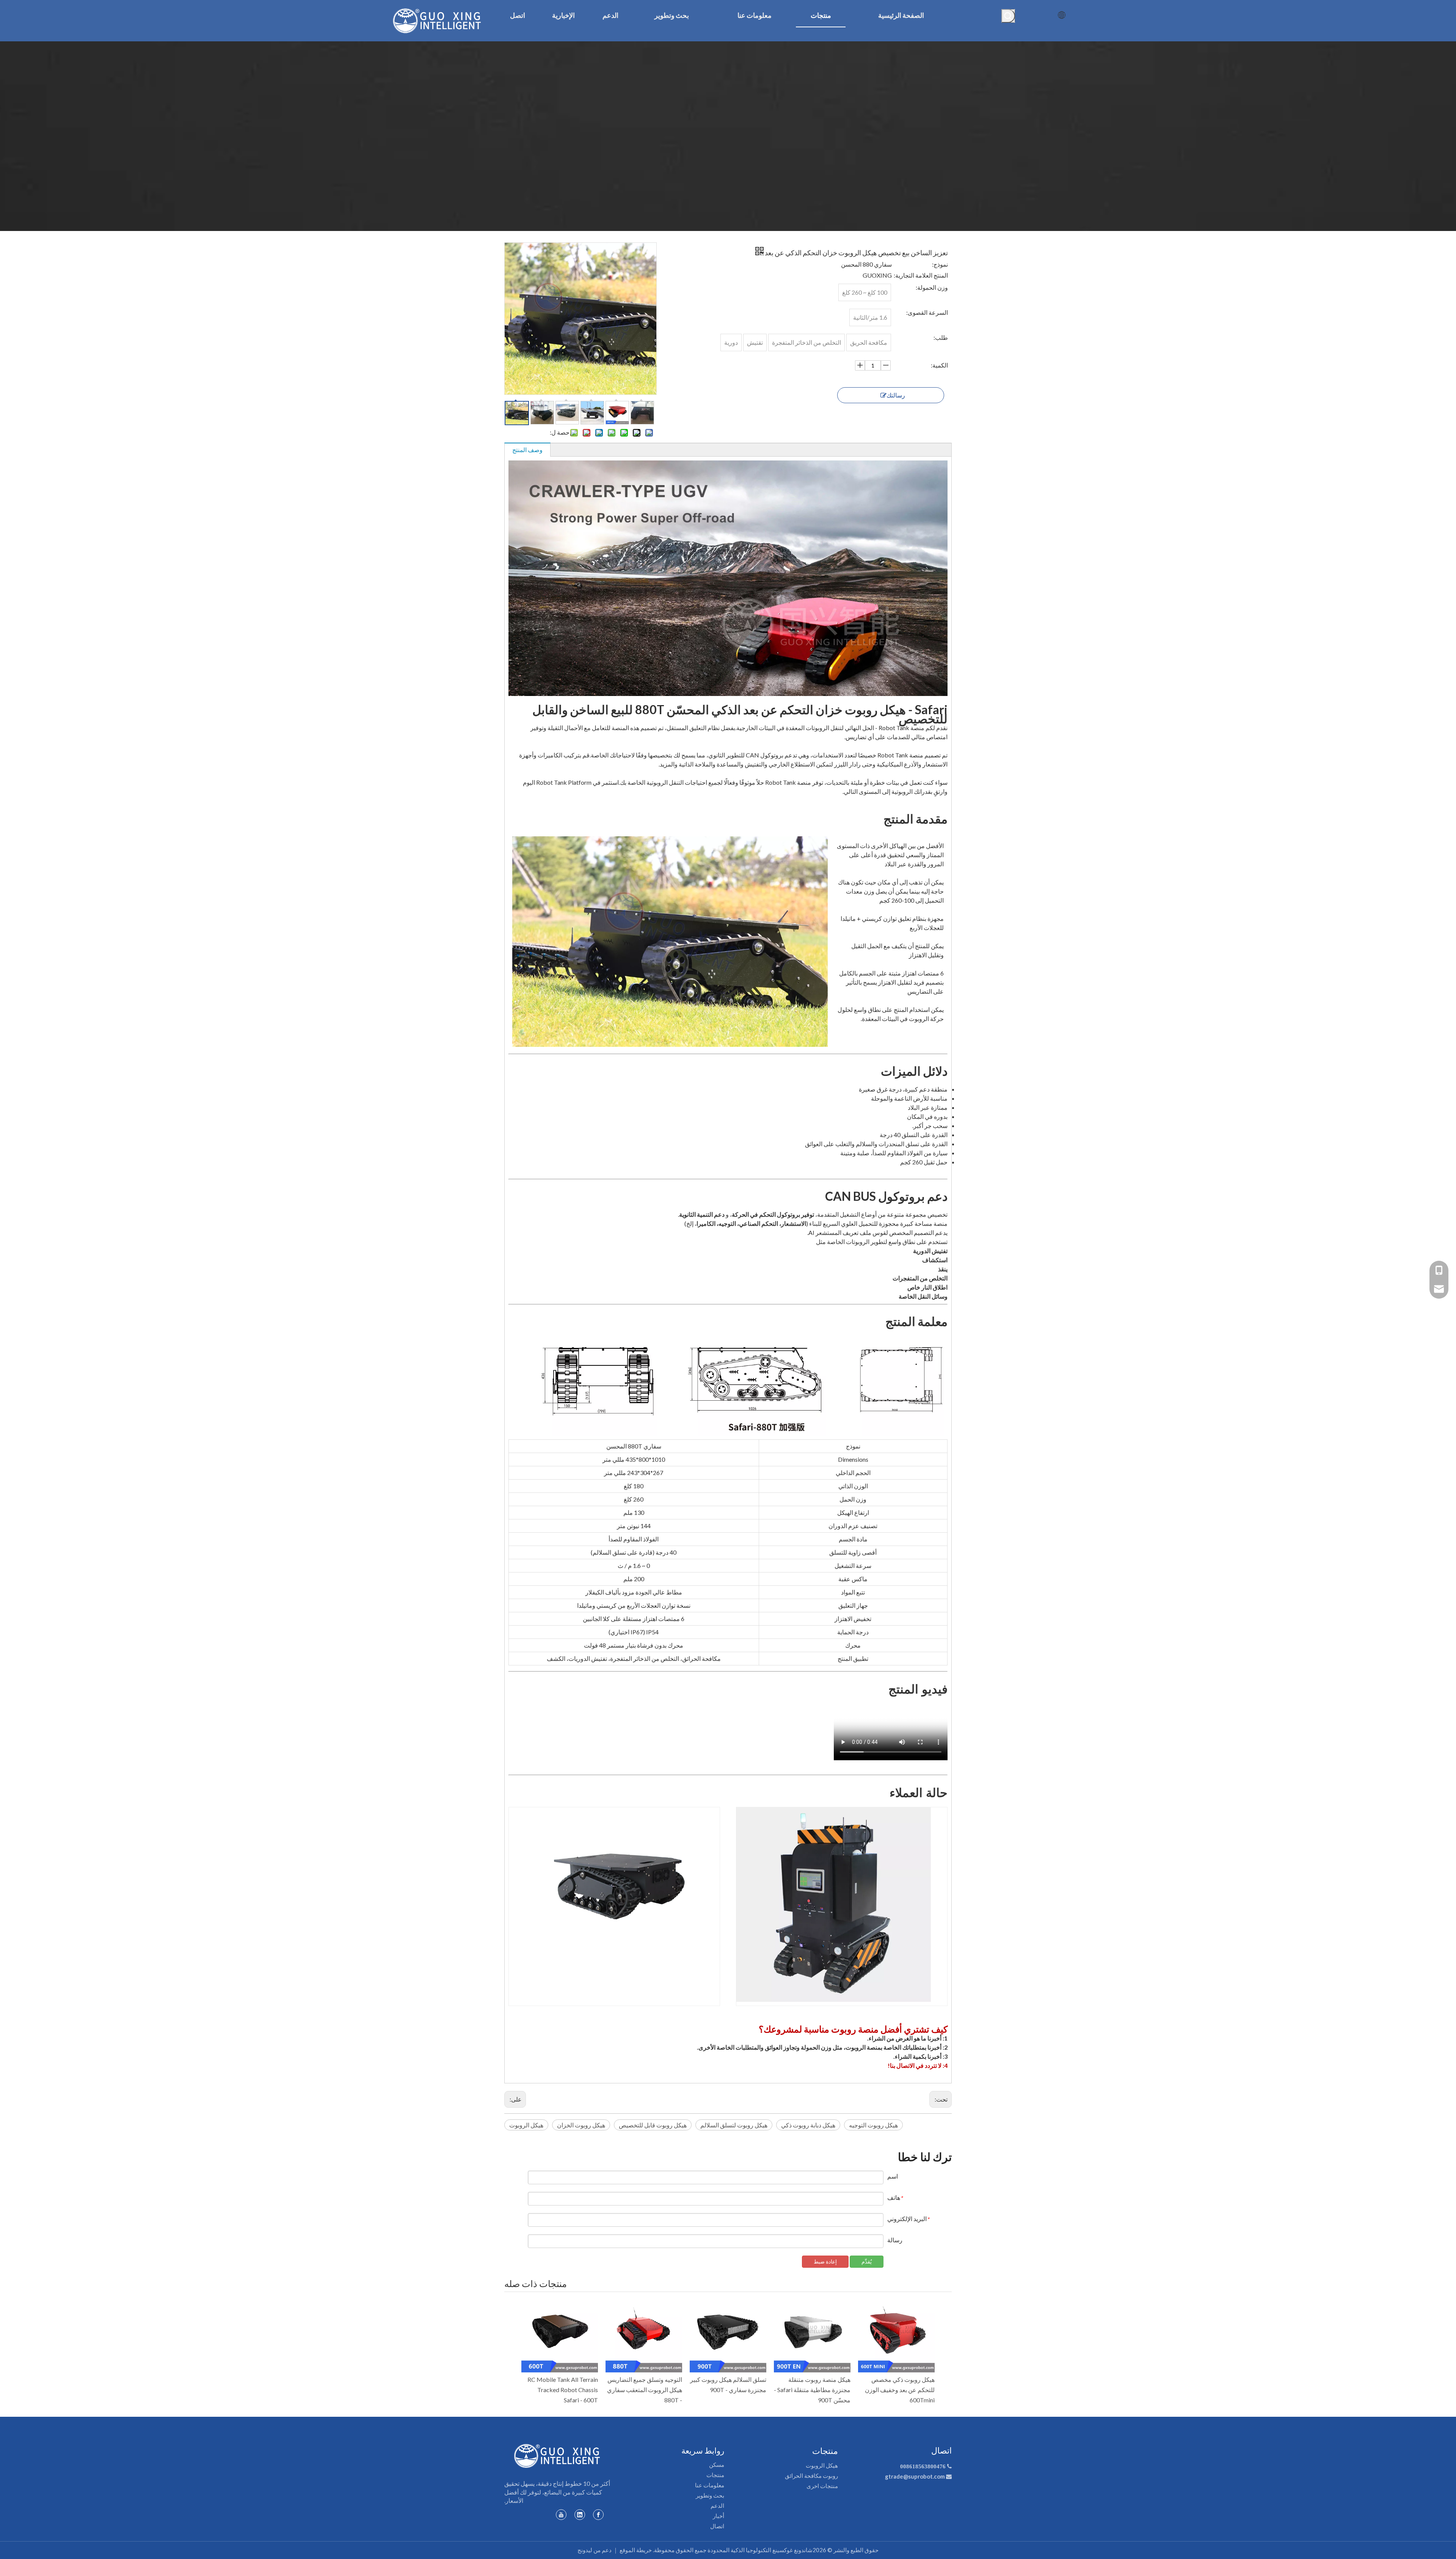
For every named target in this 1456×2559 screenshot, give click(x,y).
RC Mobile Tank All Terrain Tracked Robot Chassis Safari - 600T (563, 2390)
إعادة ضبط (825, 2261)
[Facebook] (598, 2515)
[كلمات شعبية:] (1008, 16)
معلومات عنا (710, 2485)
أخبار (719, 2516)
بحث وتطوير (710, 2495)
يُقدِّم (867, 2261)
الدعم (717, 2506)
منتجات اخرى (822, 2486)
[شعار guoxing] (557, 2456)
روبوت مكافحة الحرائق (811, 2476)
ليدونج (585, 2550)
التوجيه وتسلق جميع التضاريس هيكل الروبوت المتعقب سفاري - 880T (645, 2390)
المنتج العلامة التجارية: (921, 275)
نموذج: (940, 264)
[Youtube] (561, 2515)
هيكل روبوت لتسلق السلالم (734, 2125)
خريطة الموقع (636, 2550)
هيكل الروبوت (526, 2125)
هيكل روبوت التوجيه (873, 2125)
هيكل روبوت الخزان (581, 2125)
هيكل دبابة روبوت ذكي (808, 2125)
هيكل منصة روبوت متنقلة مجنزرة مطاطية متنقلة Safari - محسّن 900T (812, 2390)
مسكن (717, 2465)
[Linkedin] (580, 2515)
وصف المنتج (527, 450)
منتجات (715, 2475)
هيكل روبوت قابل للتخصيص (653, 2125)
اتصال (717, 2526)
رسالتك (896, 395)
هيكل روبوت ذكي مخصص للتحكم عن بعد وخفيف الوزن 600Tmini (900, 2390)
